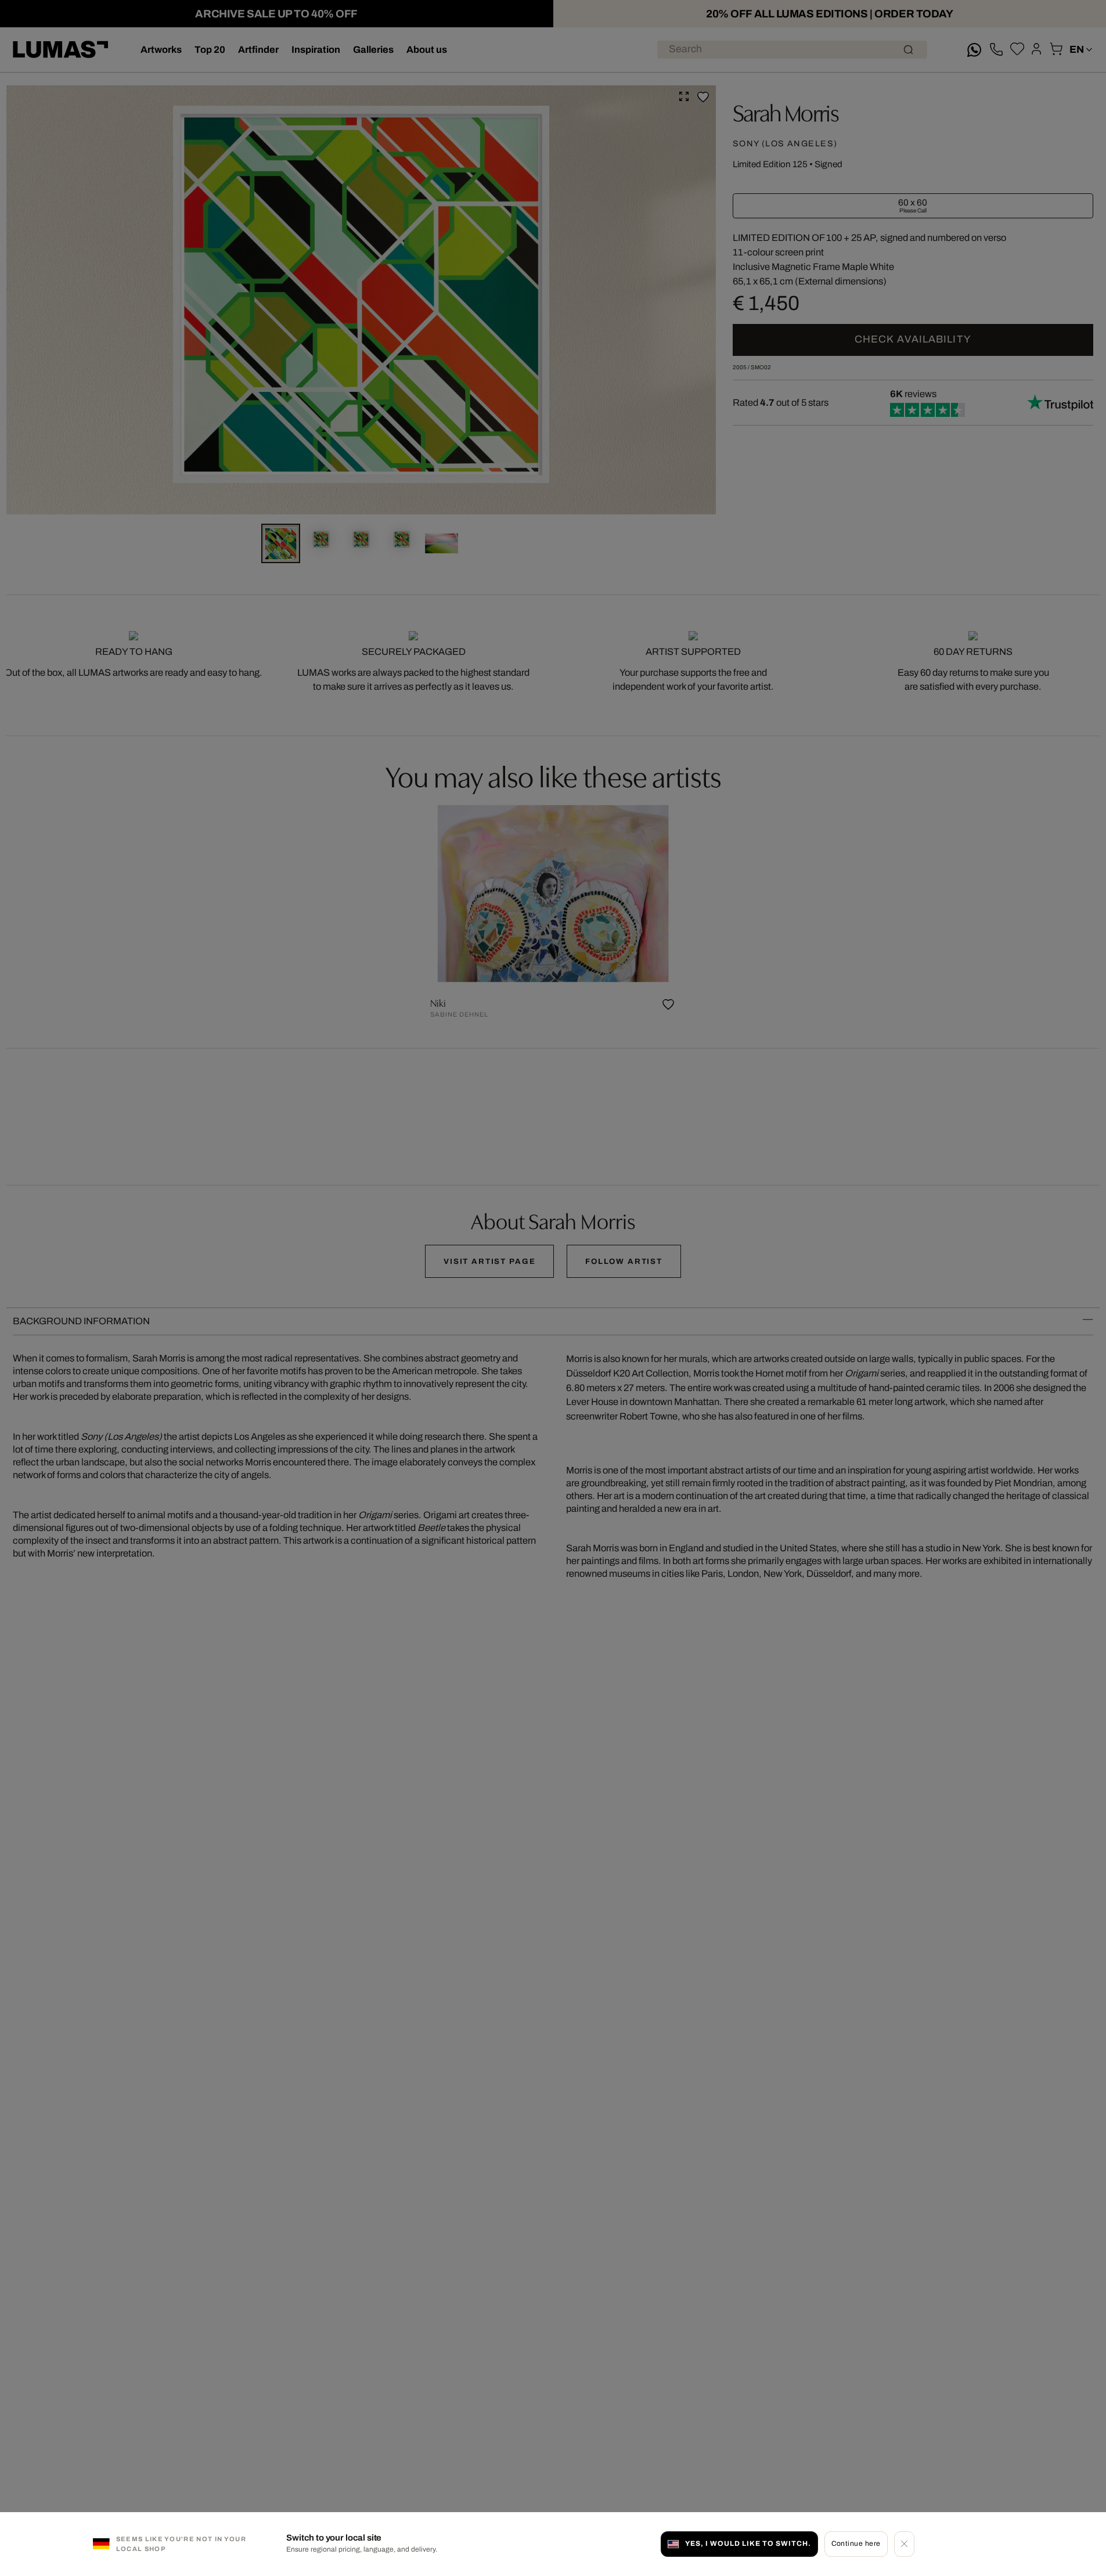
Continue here (856, 2543)
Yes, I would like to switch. (748, 2543)
